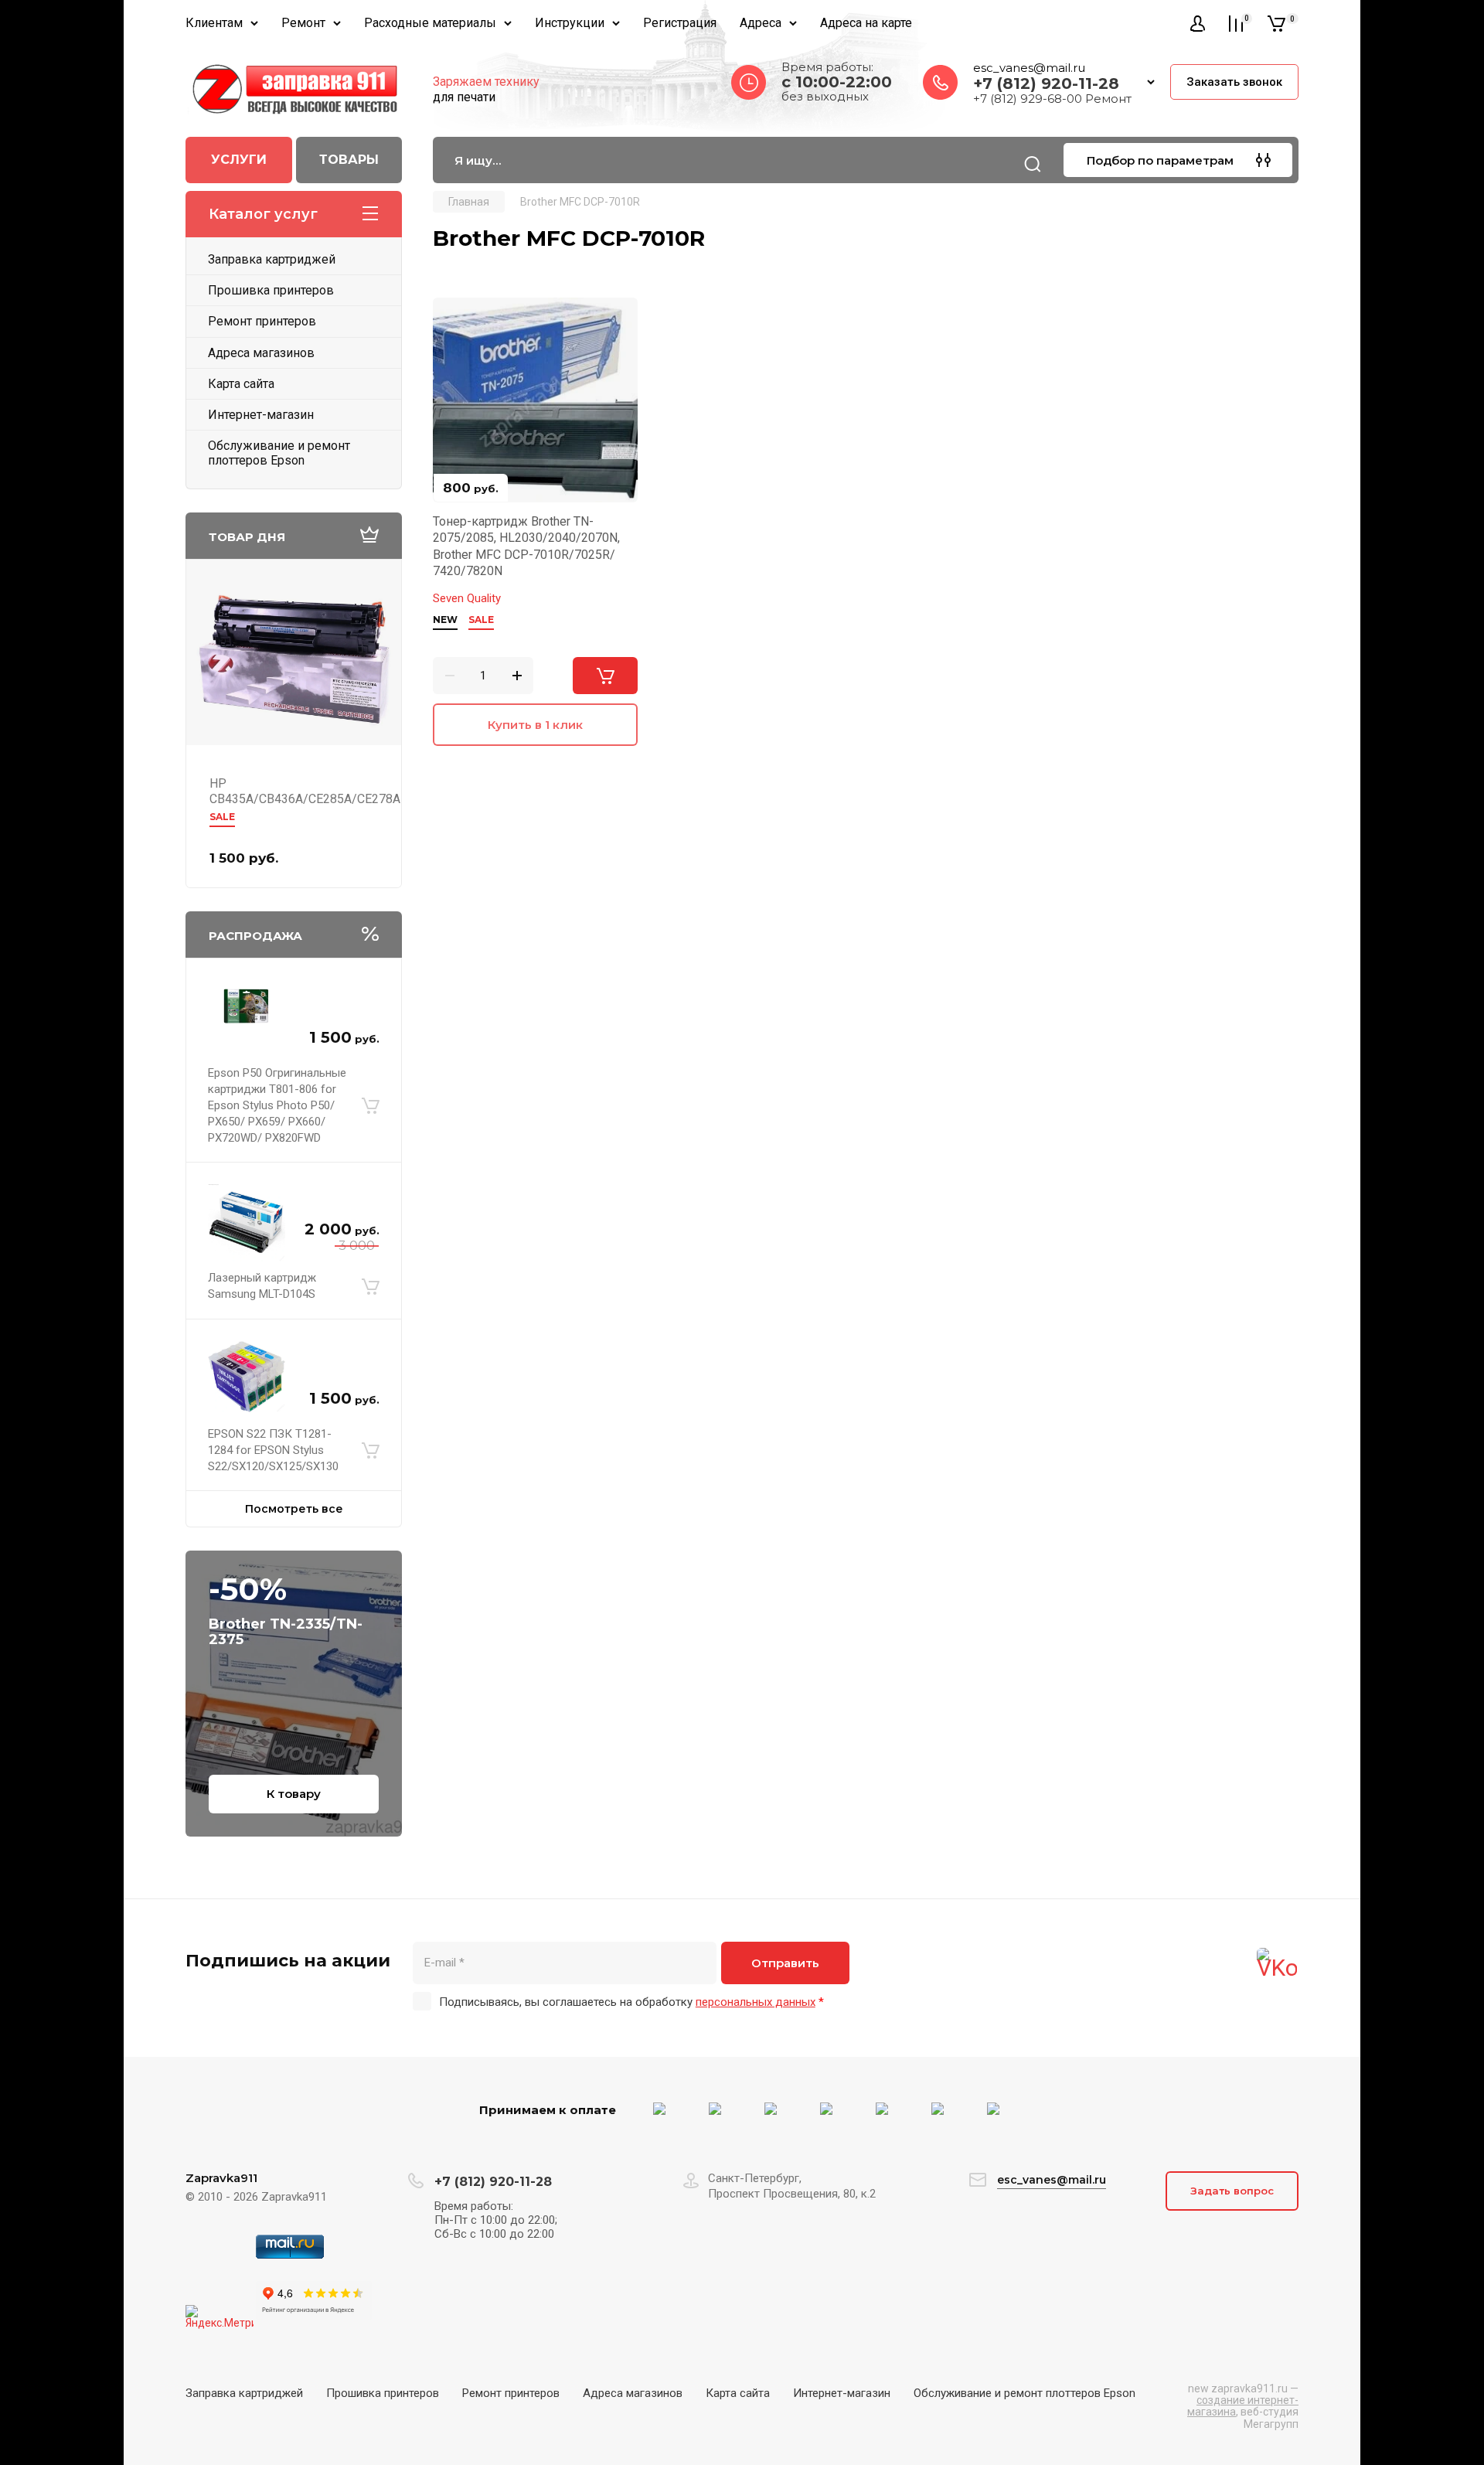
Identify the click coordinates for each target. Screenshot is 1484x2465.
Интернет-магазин (261, 415)
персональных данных (756, 2002)
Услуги (239, 160)
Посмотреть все (294, 1509)
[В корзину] (371, 1106)
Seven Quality (467, 598)
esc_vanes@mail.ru (1029, 68)
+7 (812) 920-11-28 (1046, 83)
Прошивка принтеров (271, 290)
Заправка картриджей (272, 259)
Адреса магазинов (261, 353)
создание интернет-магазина (1243, 2406)
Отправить (785, 1963)
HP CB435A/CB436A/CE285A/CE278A (305, 791)
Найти (1033, 164)
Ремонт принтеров (262, 321)
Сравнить (454, 318)
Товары (349, 160)
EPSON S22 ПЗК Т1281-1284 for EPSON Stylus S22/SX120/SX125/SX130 (273, 1450)
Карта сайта (241, 384)
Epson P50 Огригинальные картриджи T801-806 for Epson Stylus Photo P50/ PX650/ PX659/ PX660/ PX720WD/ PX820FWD (277, 1105)
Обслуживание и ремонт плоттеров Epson (279, 453)
